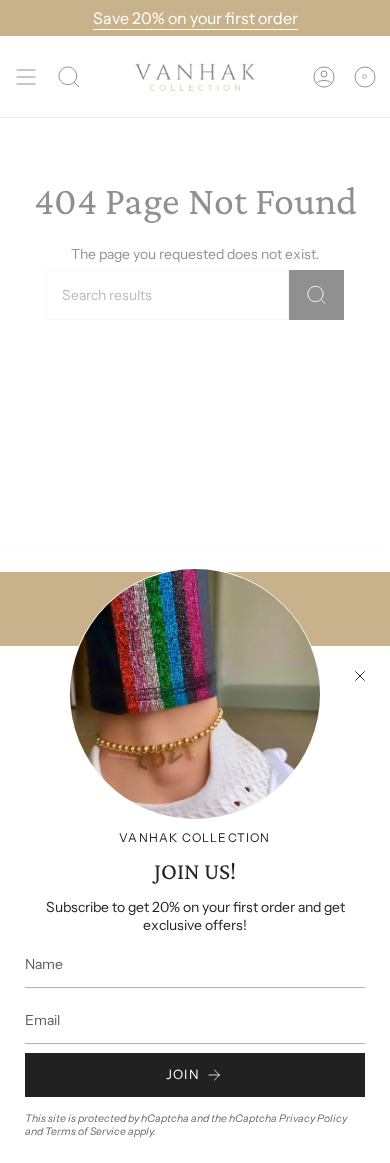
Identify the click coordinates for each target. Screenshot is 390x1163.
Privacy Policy (313, 1118)
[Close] (360, 676)
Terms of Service (85, 1131)
